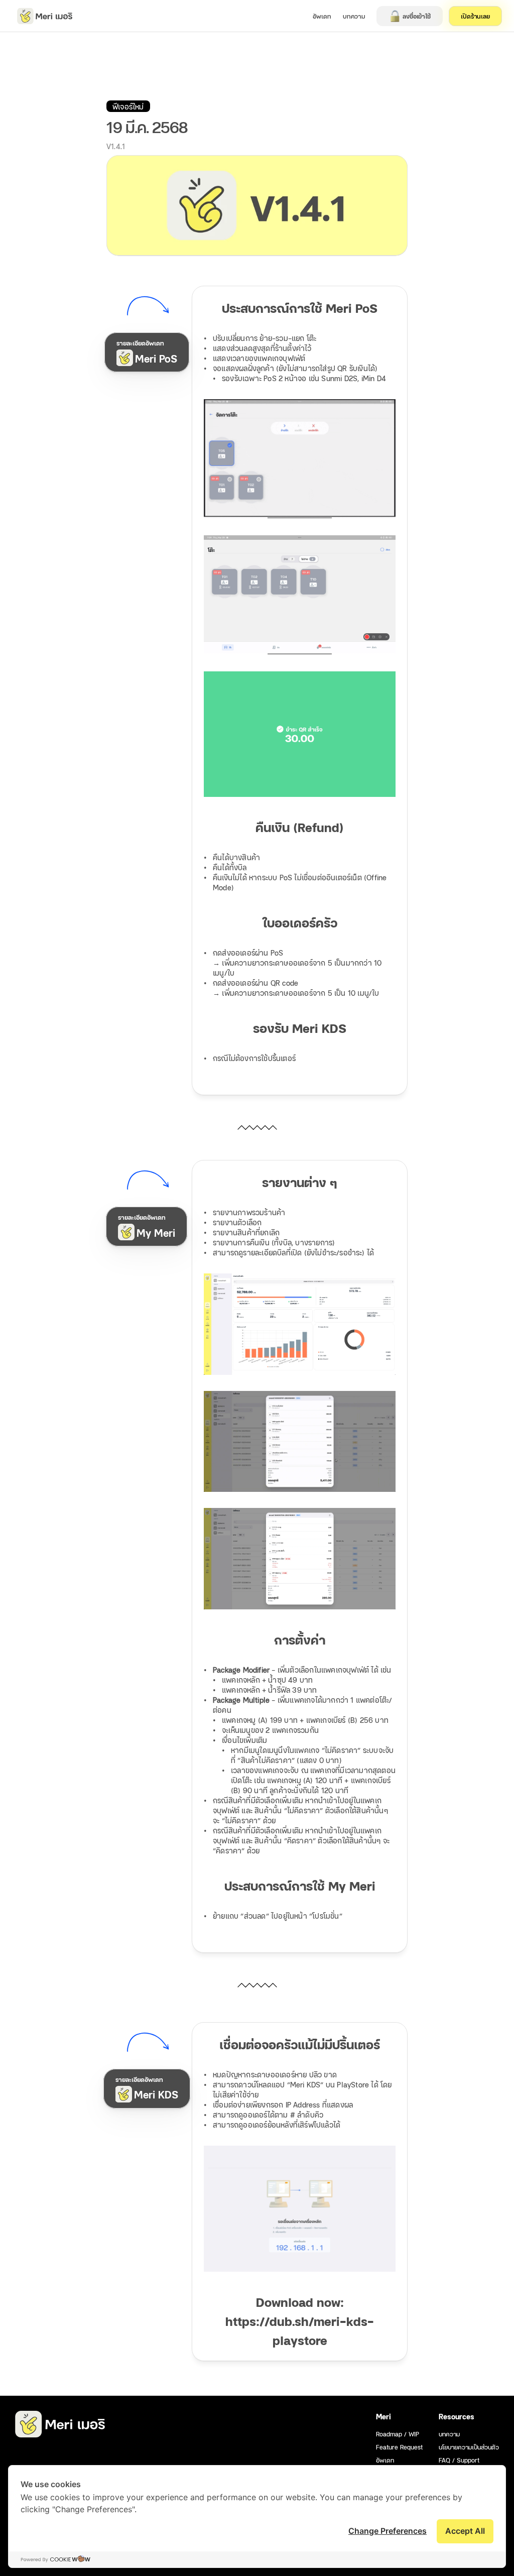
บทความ (449, 2434)
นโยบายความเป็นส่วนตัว (469, 2447)
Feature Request (399, 2447)
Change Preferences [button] (388, 2531)
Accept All (465, 2531)
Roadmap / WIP (398, 2434)
